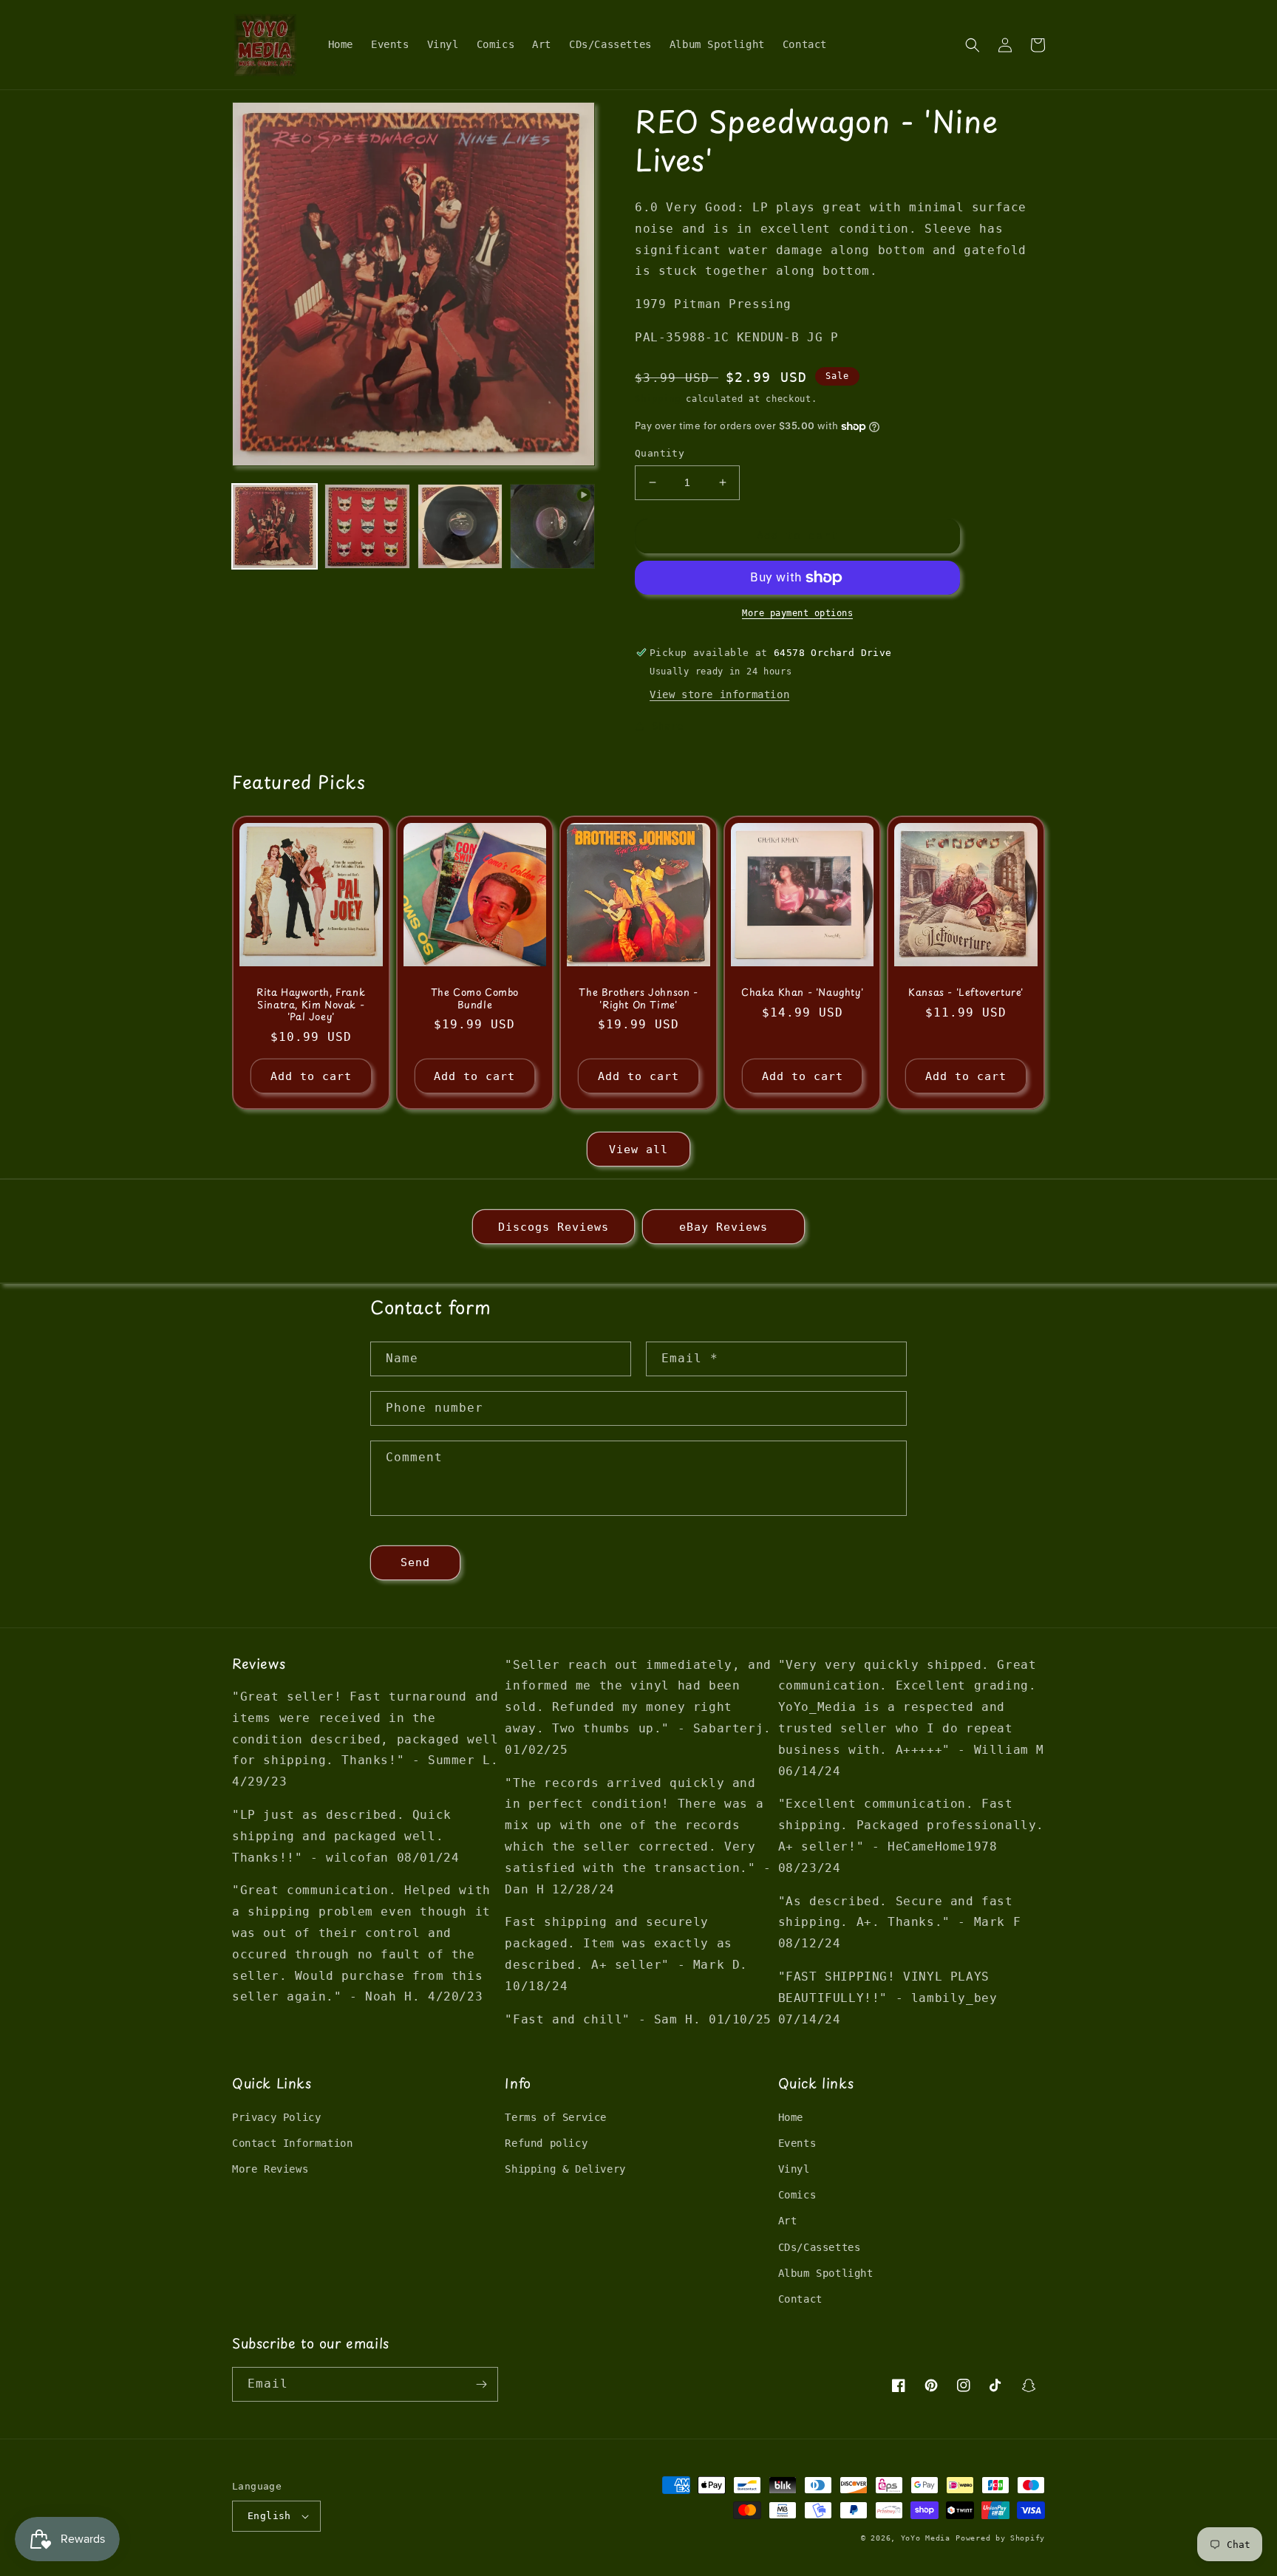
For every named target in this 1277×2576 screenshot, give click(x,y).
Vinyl (794, 2169)
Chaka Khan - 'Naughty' (802, 993)
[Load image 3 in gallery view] (460, 526)
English (269, 2516)
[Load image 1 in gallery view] (275, 526)
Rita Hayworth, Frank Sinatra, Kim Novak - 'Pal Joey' (311, 1005)
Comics (797, 2195)
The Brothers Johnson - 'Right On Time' (638, 999)
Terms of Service (556, 2117)
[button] (973, 45)
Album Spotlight (826, 2273)
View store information (719, 694)
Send (415, 1562)
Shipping (658, 399)
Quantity (660, 453)
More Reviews (270, 2169)
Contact (800, 2299)
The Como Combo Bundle (475, 999)
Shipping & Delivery (565, 2169)
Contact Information (292, 2143)
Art (788, 2221)
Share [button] (668, 726)
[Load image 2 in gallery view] (367, 526)
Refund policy (546, 2143)
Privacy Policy (276, 2117)
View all (638, 1149)
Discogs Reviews (554, 1227)
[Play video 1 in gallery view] (552, 526)
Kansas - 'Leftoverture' (966, 993)
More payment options (797, 613)
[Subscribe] (481, 2384)
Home (791, 2117)
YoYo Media (926, 2538)
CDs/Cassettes (820, 2247)
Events (797, 2143)
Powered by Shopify (1000, 2538)
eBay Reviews (723, 1227)
